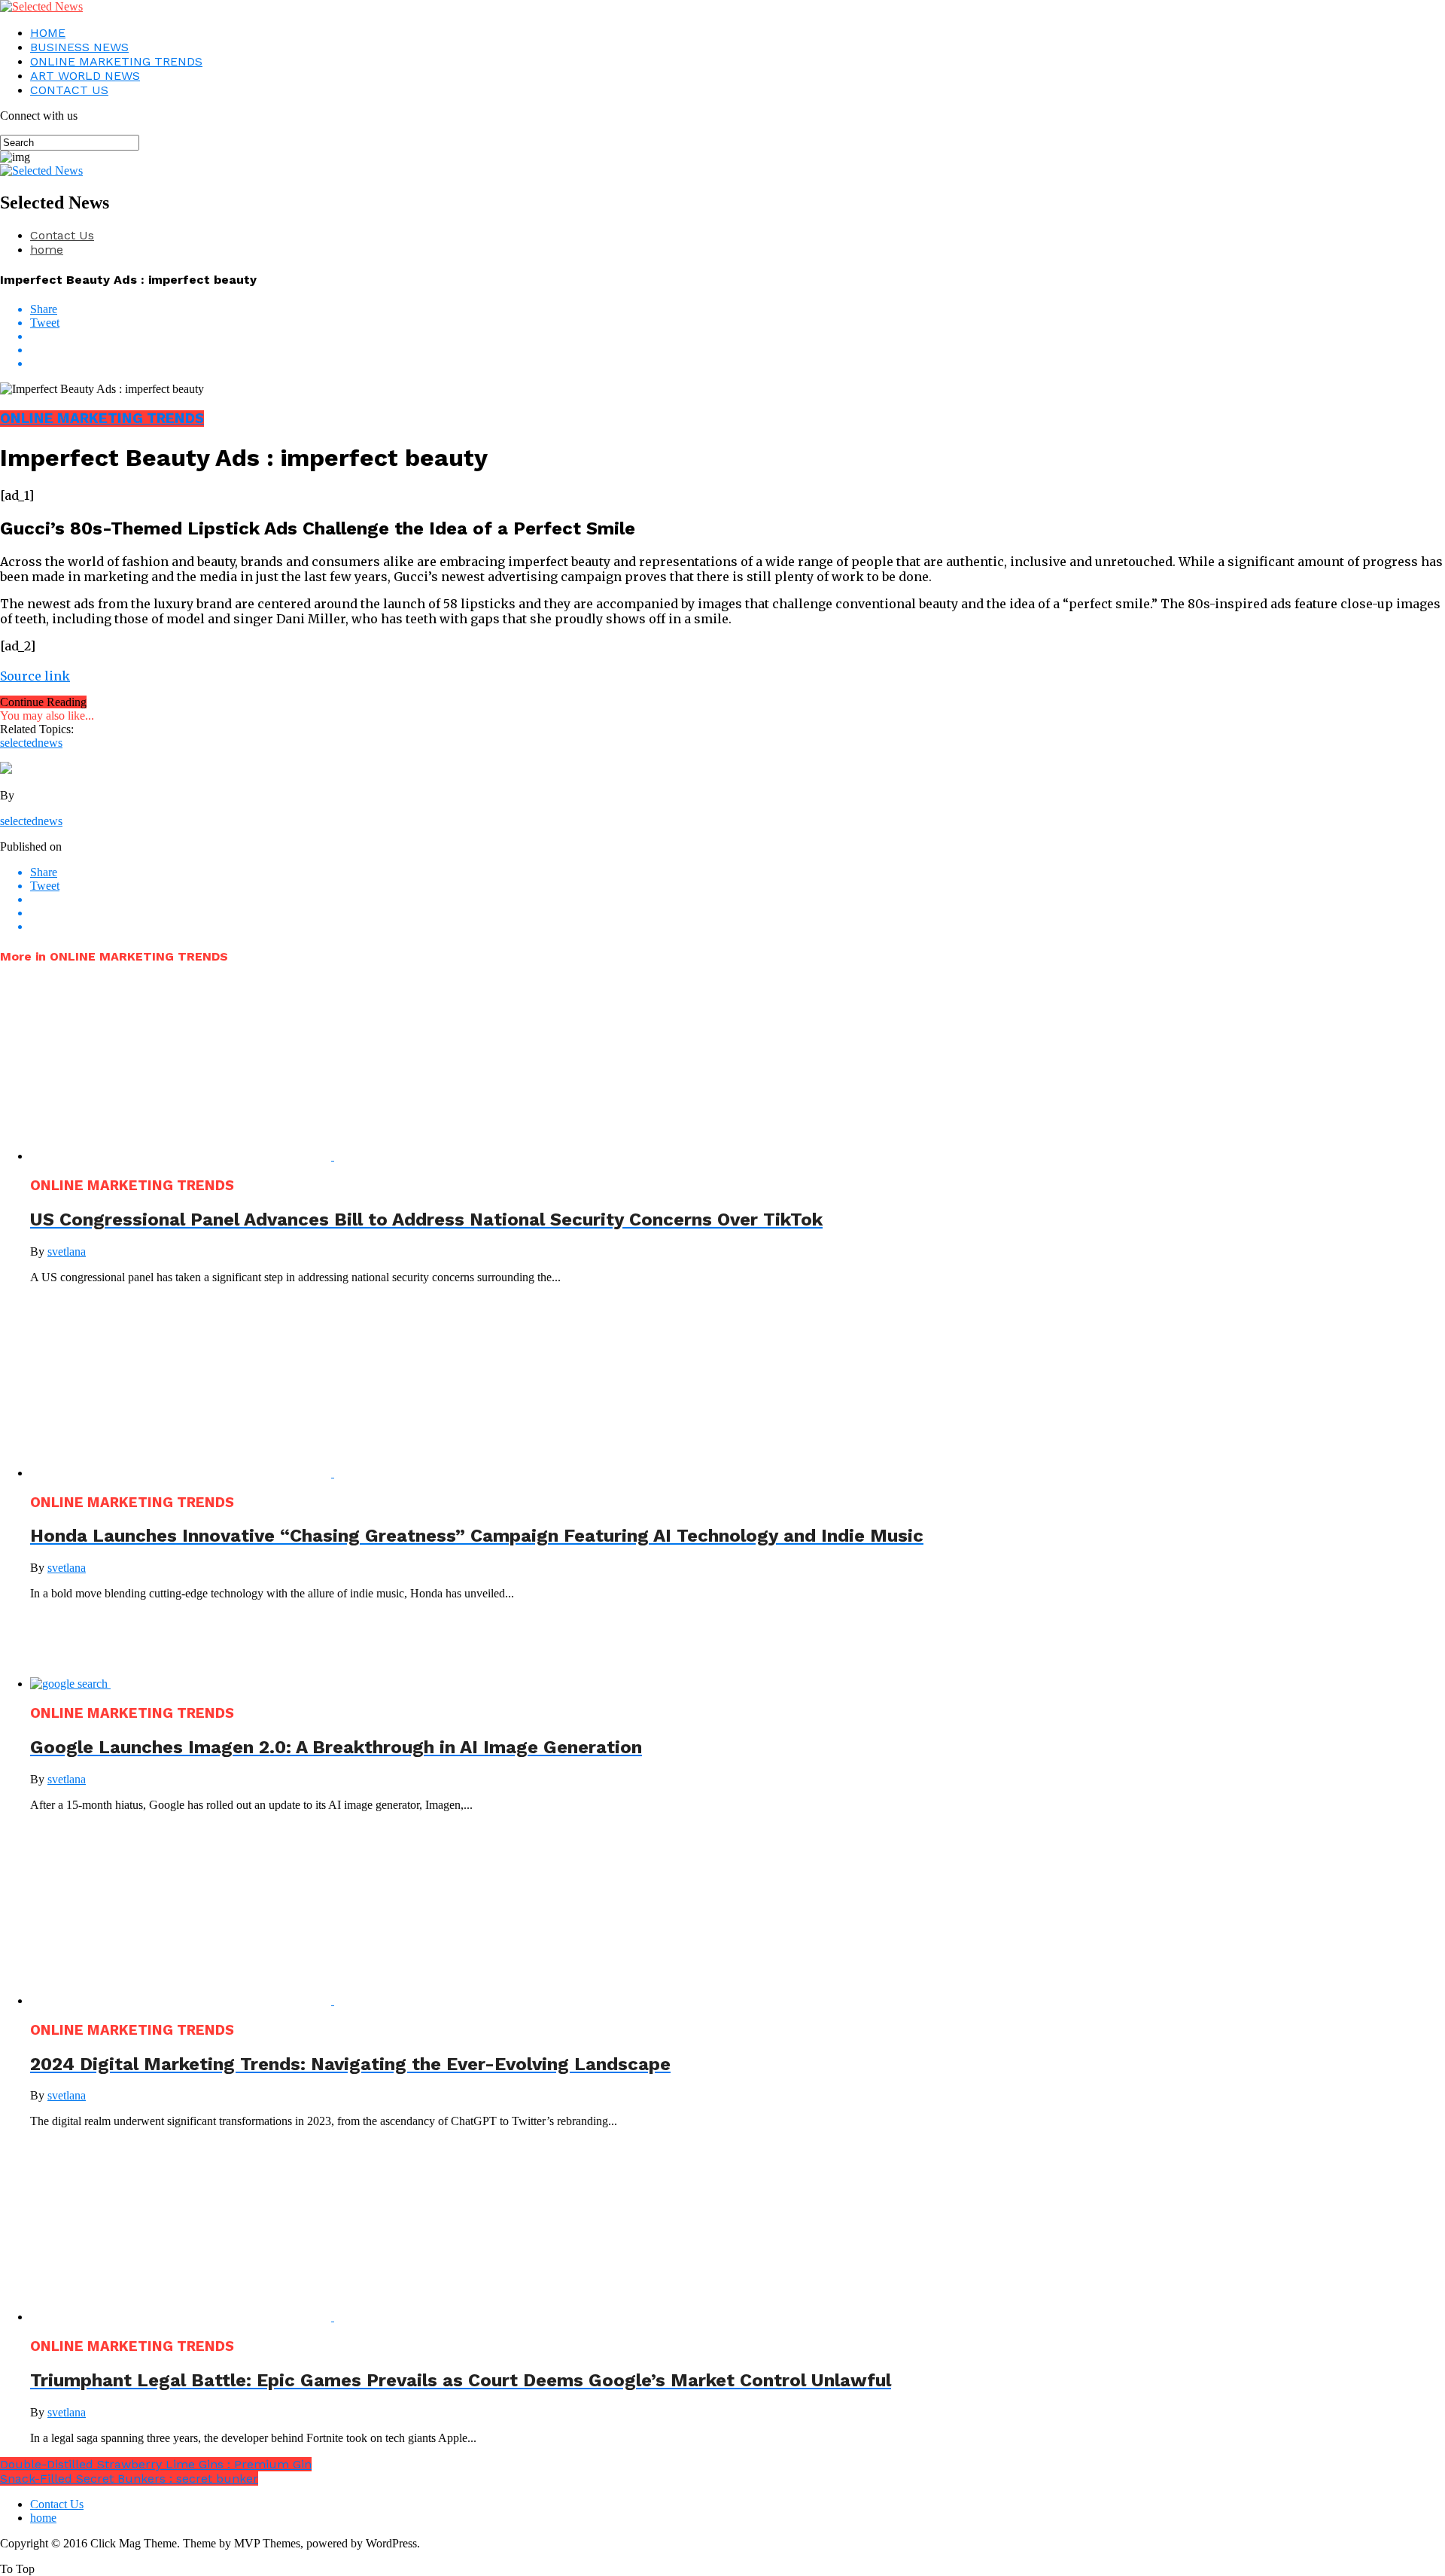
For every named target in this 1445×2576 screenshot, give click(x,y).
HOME (48, 33)
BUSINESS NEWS (79, 47)
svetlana (67, 1251)
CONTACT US (69, 90)
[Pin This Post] (738, 350)
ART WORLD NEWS (85, 76)
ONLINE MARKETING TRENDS (116, 61)
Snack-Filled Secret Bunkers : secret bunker (129, 2479)
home (47, 250)
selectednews (31, 743)
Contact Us (62, 235)
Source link (35, 676)
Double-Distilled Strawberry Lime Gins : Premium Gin (156, 2464)
